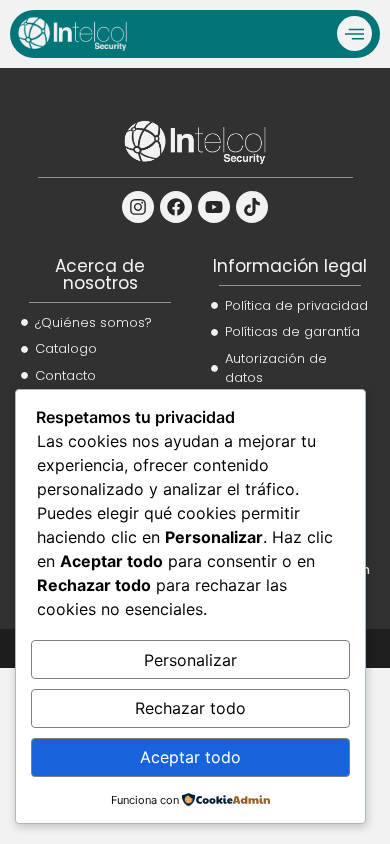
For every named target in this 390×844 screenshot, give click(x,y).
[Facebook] (176, 207)
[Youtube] (214, 207)
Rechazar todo (190, 708)
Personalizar (190, 660)
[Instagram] (138, 207)
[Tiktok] (252, 207)
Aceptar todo (190, 757)
